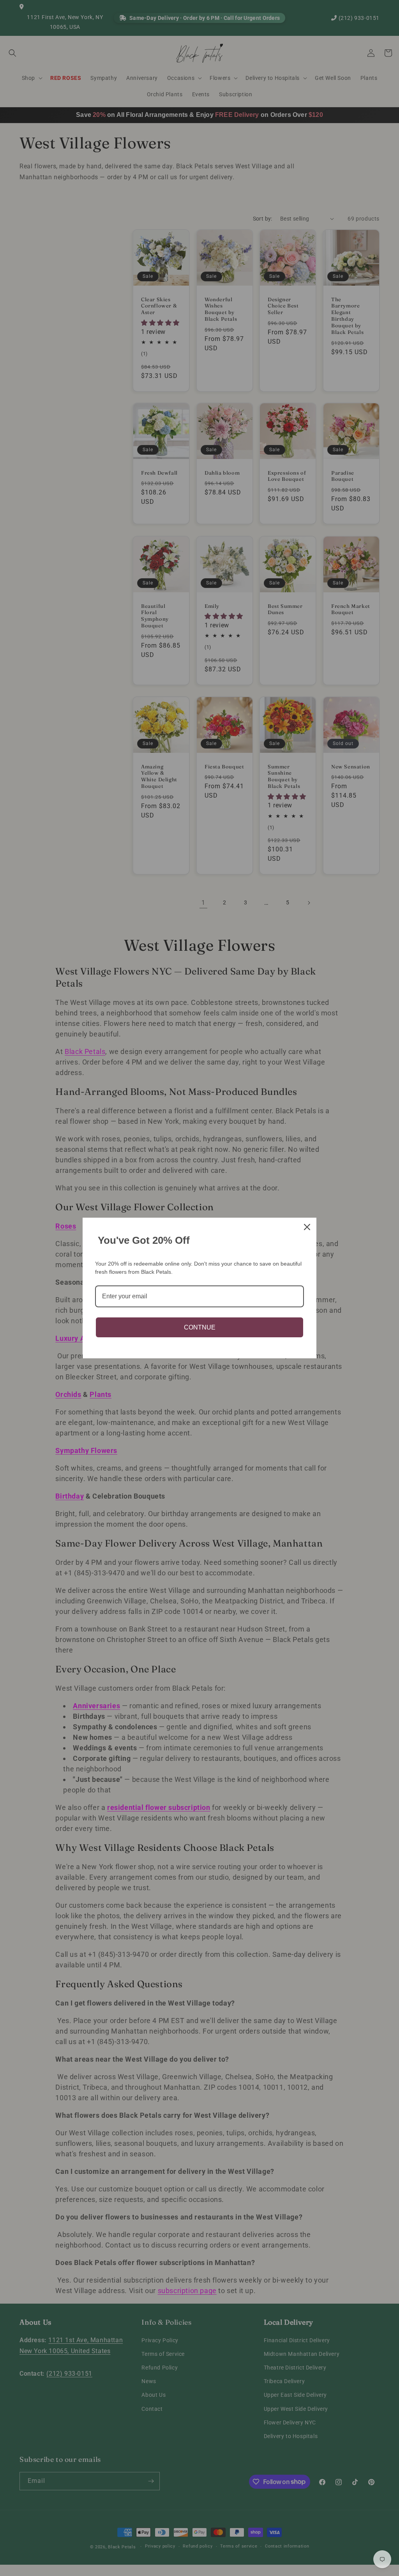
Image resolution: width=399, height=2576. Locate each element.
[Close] (307, 1227)
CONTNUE (200, 1327)
